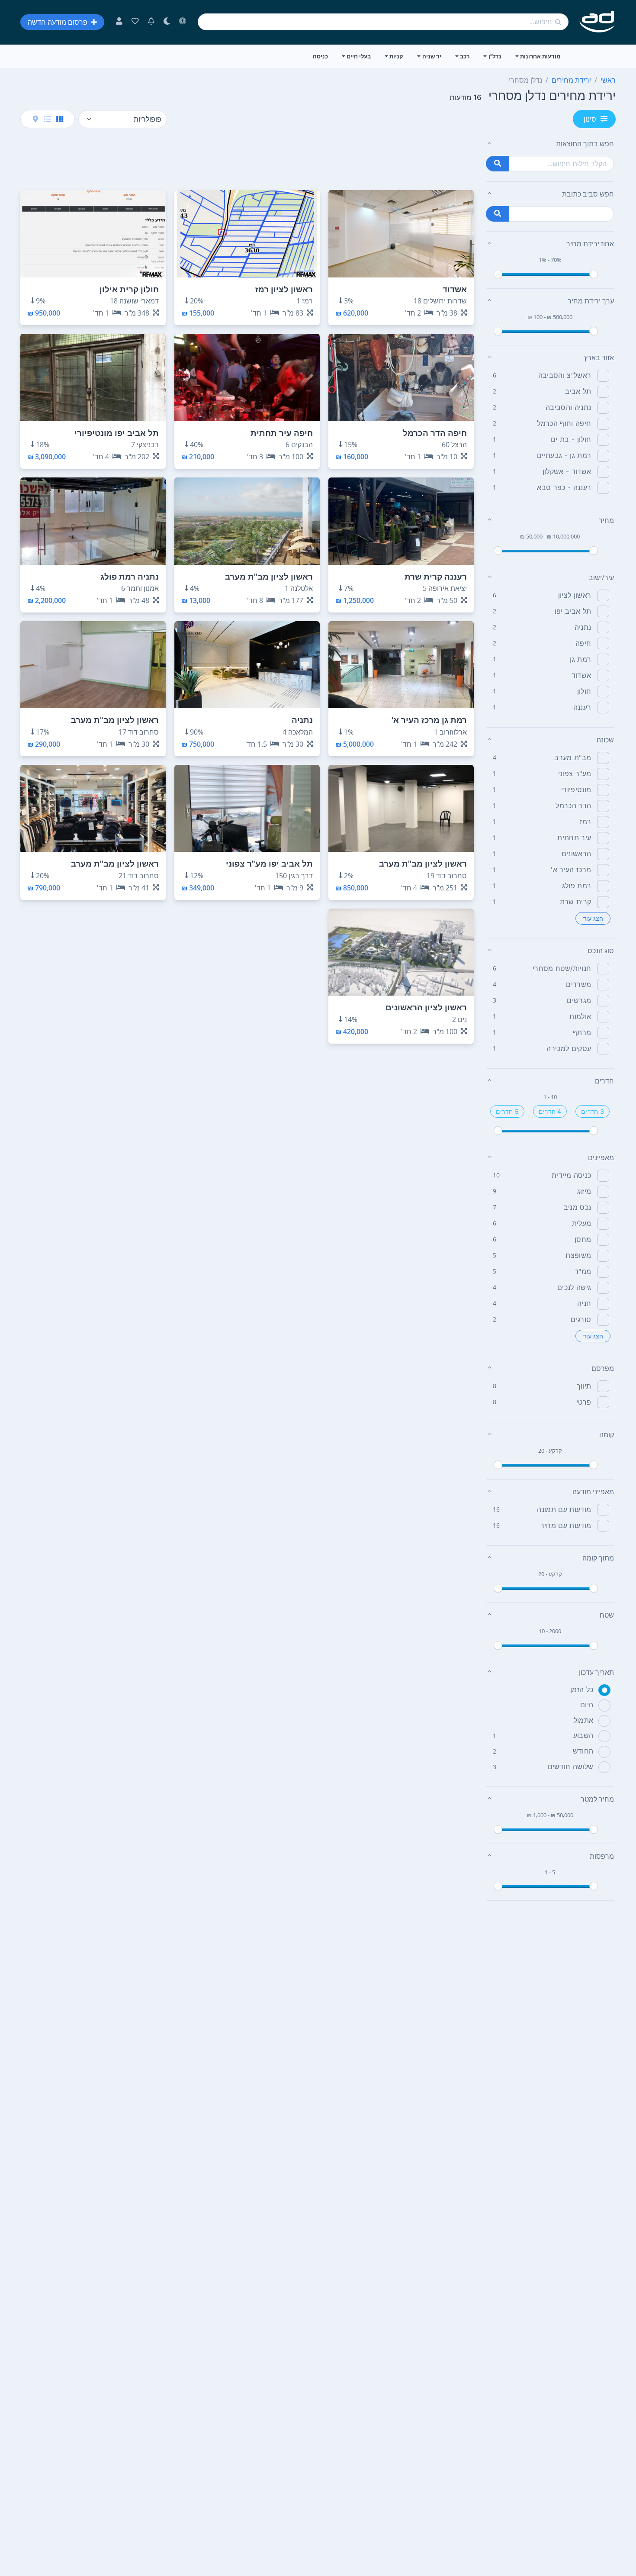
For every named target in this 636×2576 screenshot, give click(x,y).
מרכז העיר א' (571, 870)
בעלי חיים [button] (359, 56)
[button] (550, 144)
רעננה (582, 707)
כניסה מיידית (571, 1175)
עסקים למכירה (569, 1048)
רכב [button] (465, 56)
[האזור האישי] (119, 22)
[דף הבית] (597, 22)
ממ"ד (583, 1271)
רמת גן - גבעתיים (564, 455)
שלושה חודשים (571, 1767)
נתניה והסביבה (568, 407)
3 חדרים (593, 1111)
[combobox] (383, 22)
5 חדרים (507, 1111)
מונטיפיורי (576, 790)
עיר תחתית (574, 838)
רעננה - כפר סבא (564, 487)
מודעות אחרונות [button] (540, 56)
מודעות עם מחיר (566, 1525)
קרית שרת (576, 902)
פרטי (584, 1402)
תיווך (584, 1386)
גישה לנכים (574, 1287)
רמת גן (580, 659)
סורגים (581, 1319)
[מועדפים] (135, 22)
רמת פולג (577, 886)
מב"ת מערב (573, 758)
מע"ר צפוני (575, 774)
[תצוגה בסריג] (60, 119)
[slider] (498, 274)
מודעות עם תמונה (564, 1509)
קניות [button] (396, 56)
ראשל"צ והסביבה (565, 375)
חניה (584, 1303)
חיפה (583, 643)
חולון (584, 691)
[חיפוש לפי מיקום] (498, 214)
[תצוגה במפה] (35, 119)
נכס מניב (578, 1207)
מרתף (582, 1032)
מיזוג (584, 1191)
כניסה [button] (320, 56)
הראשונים (577, 854)
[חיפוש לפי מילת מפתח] (498, 164)
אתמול (584, 1720)
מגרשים (579, 1000)
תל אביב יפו (573, 611)
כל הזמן (582, 1689)
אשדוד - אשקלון (567, 471)
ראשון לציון (575, 595)
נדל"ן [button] (495, 56)
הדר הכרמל (573, 806)
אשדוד (581, 675)
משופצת (578, 1255)
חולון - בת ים (571, 439)
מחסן (583, 1239)
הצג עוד (593, 918)
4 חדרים (550, 1111)
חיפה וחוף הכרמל (564, 423)
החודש (583, 1751)
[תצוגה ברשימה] (48, 119)
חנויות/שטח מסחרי (562, 968)
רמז (585, 822)
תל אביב (578, 391)
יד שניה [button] (432, 56)
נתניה (583, 627)
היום (587, 1705)
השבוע (583, 1735)
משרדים (578, 984)
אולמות (580, 1016)
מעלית (582, 1223)
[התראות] (151, 22)
